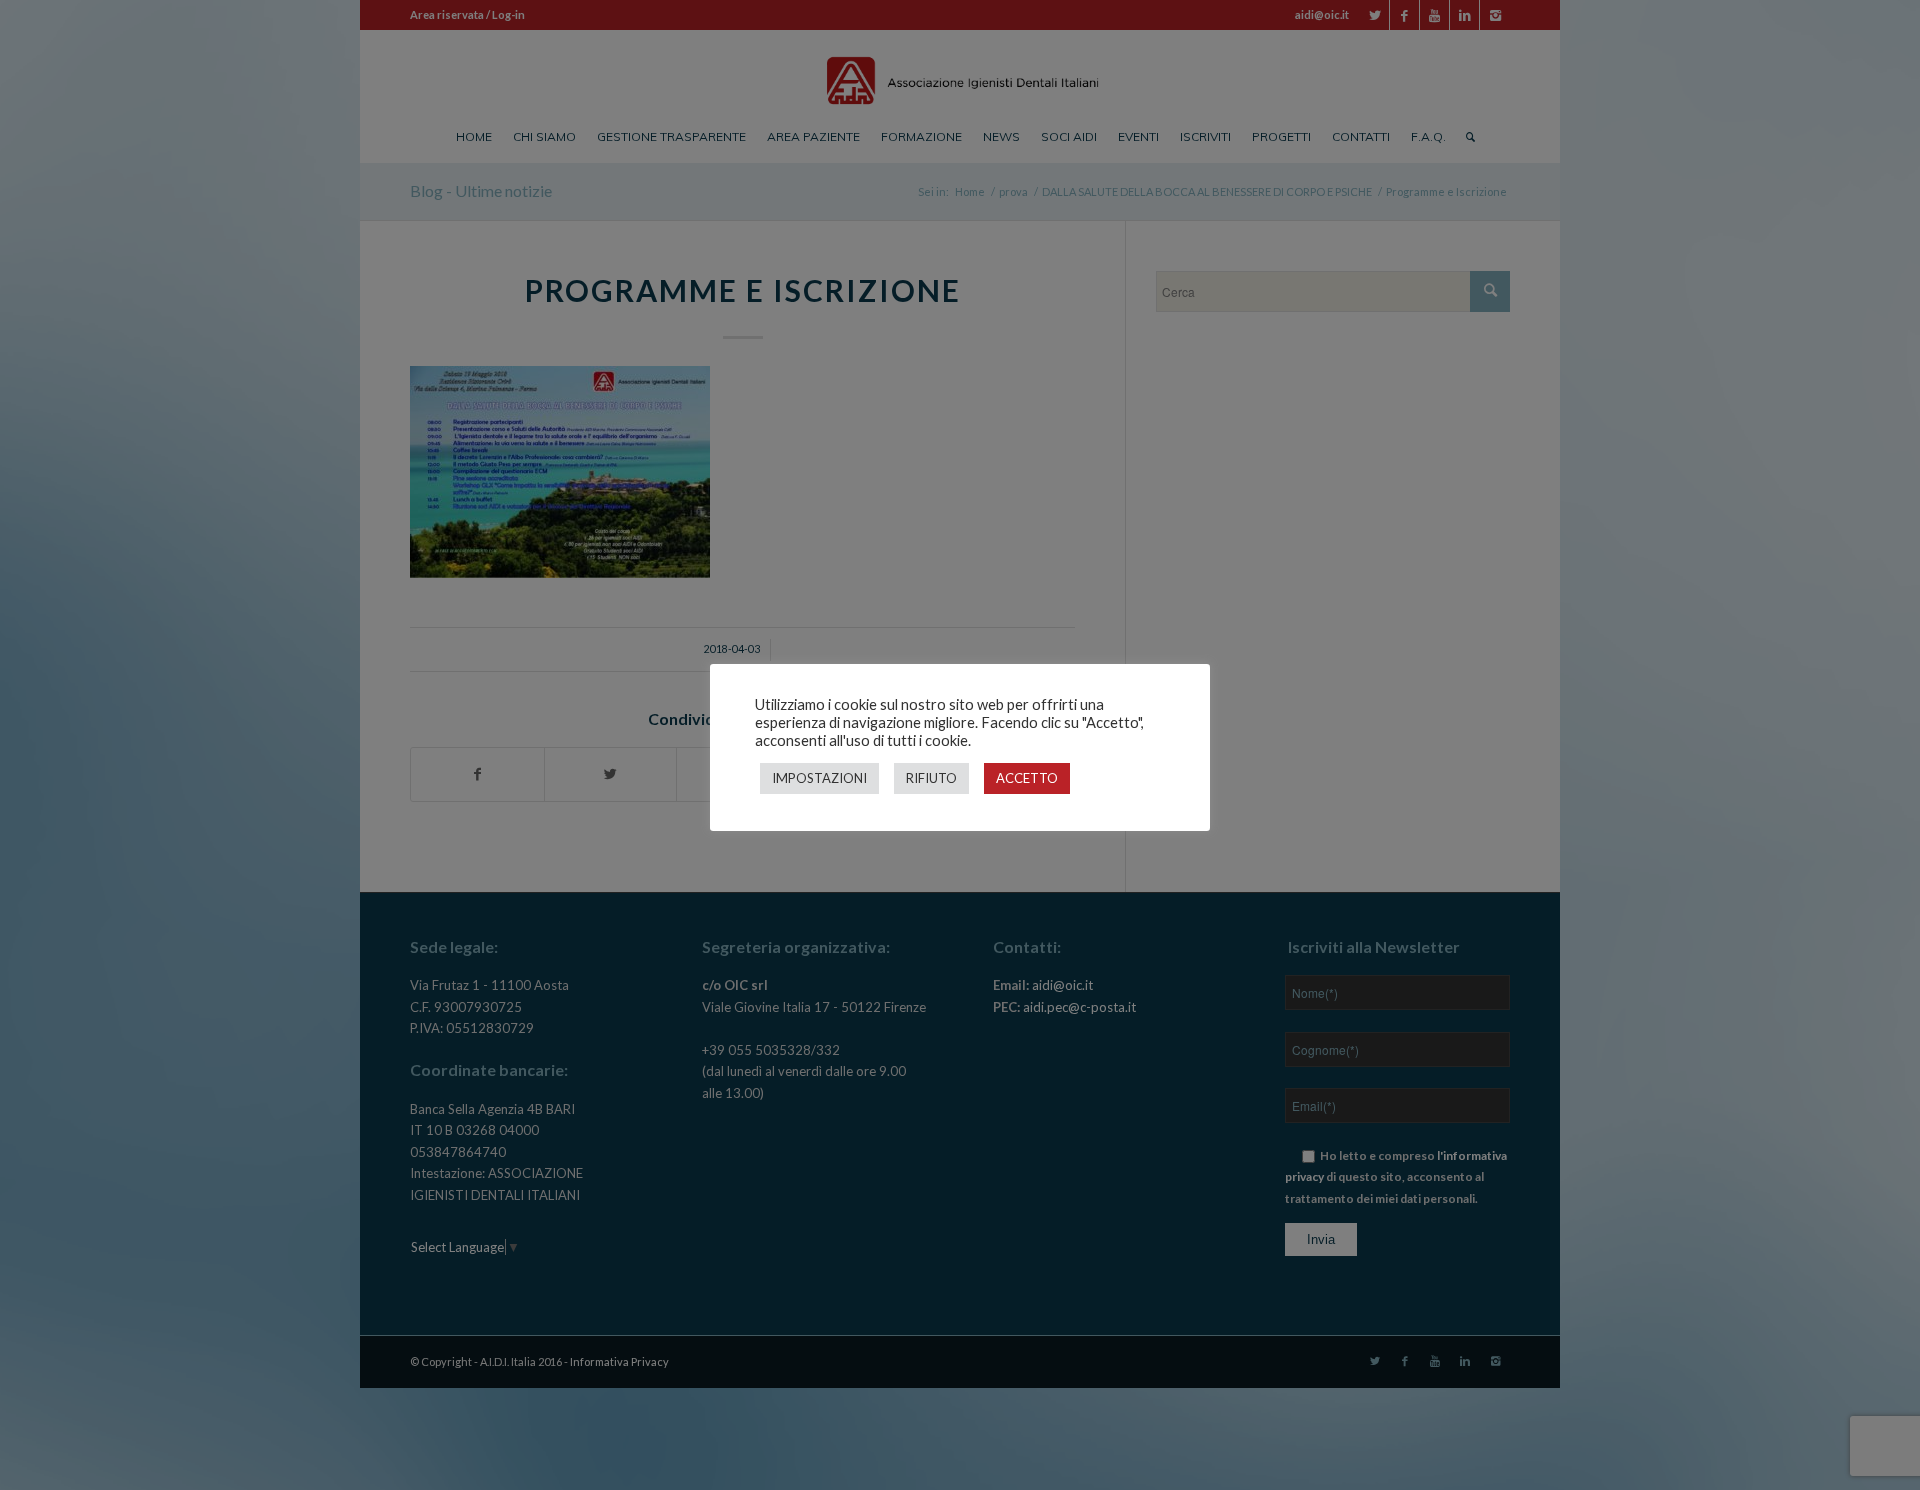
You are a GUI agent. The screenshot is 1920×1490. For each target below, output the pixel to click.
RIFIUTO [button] (931, 778)
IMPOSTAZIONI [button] (819, 778)
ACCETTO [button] (1027, 778)
